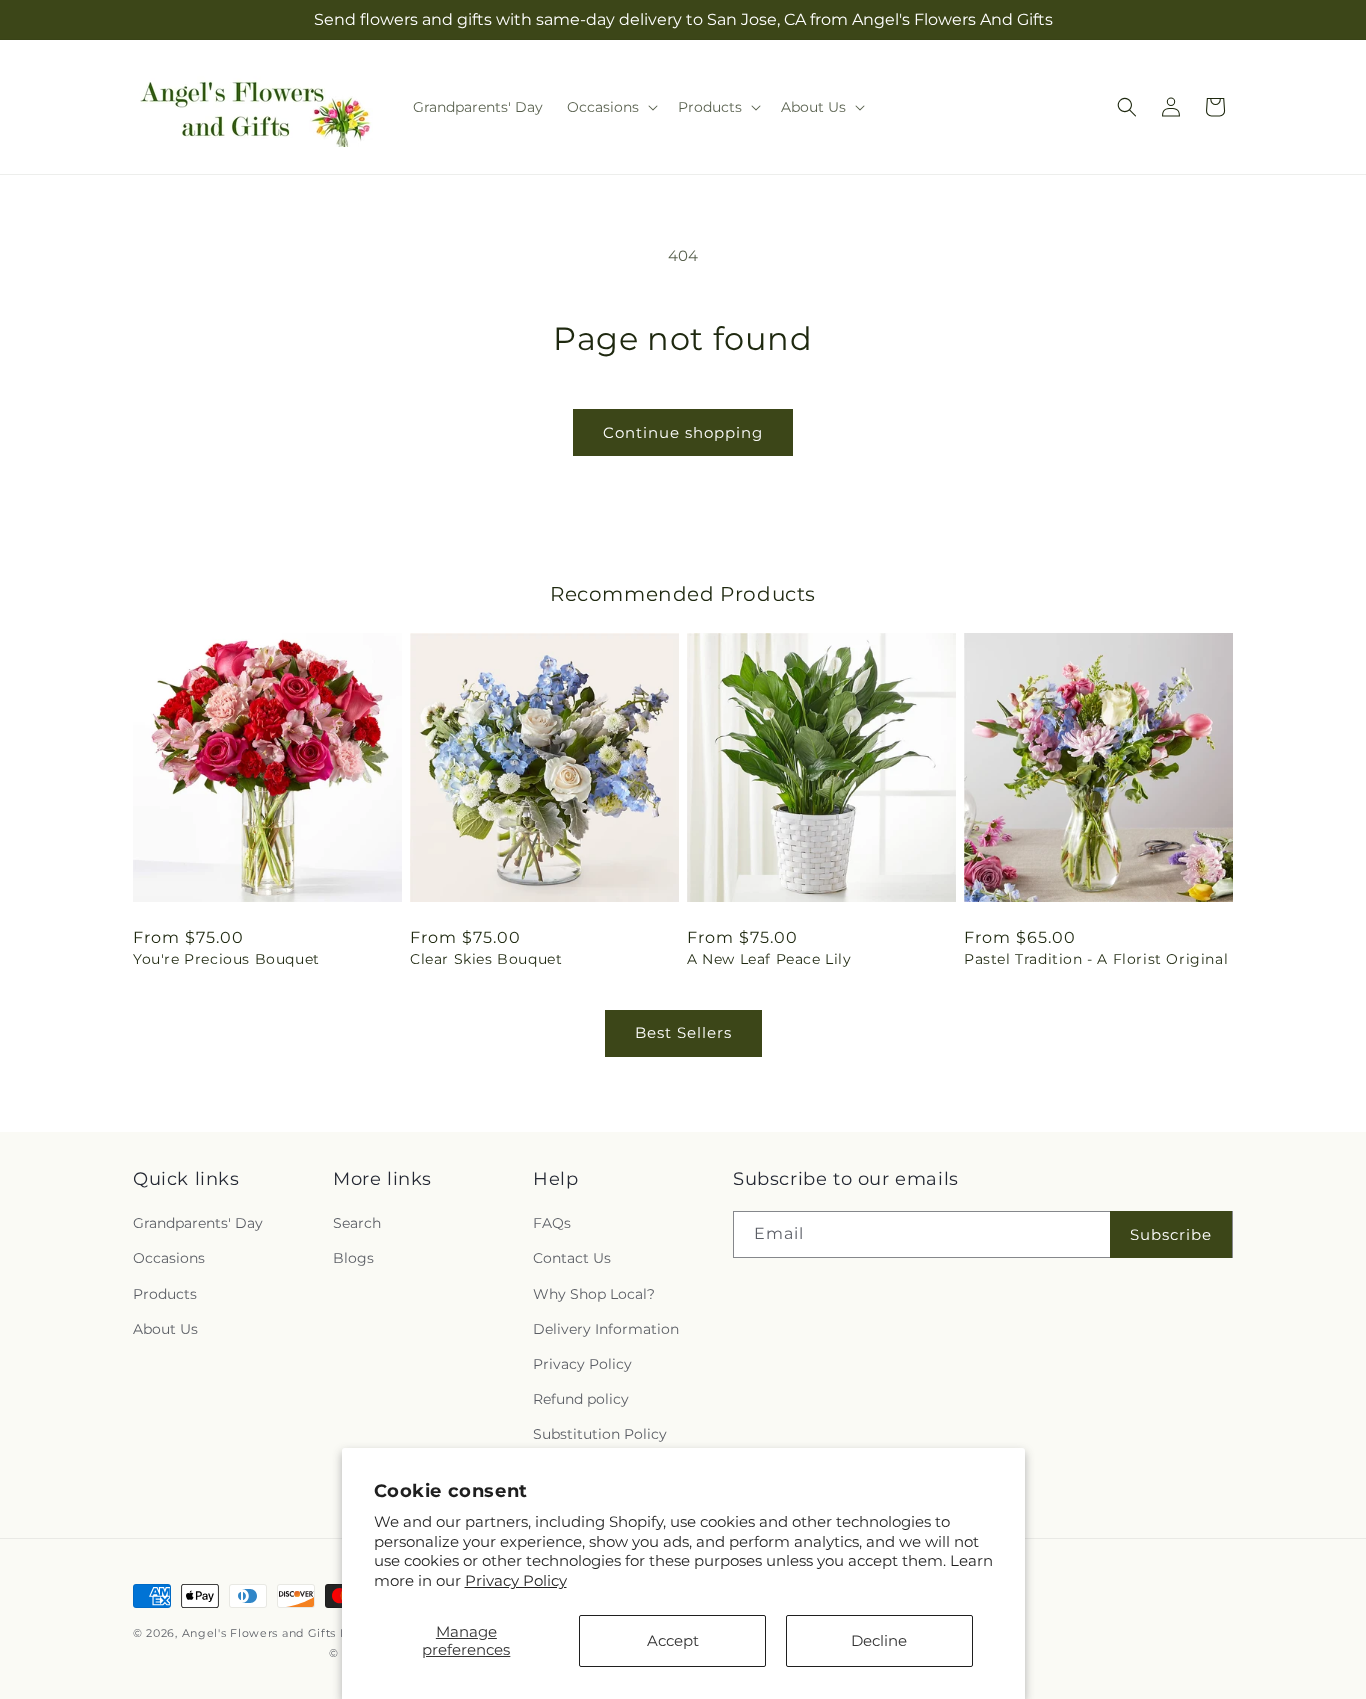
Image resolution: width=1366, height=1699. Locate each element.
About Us (165, 1329)
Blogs (353, 1258)
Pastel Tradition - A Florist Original (1096, 959)
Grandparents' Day (198, 1223)
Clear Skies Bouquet (486, 959)
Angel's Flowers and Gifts (259, 1633)
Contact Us (572, 1258)
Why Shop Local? (594, 1294)
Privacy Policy (516, 1580)
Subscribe (1171, 1234)
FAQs (552, 1223)
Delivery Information (606, 1329)
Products (165, 1294)
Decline (879, 1640)
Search (357, 1223)
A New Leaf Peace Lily (769, 959)
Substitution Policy (600, 1434)
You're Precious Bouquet (226, 959)
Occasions (169, 1258)
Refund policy (581, 1399)
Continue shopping (683, 432)
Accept (673, 1640)
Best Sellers (683, 1032)
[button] (610, 107)
